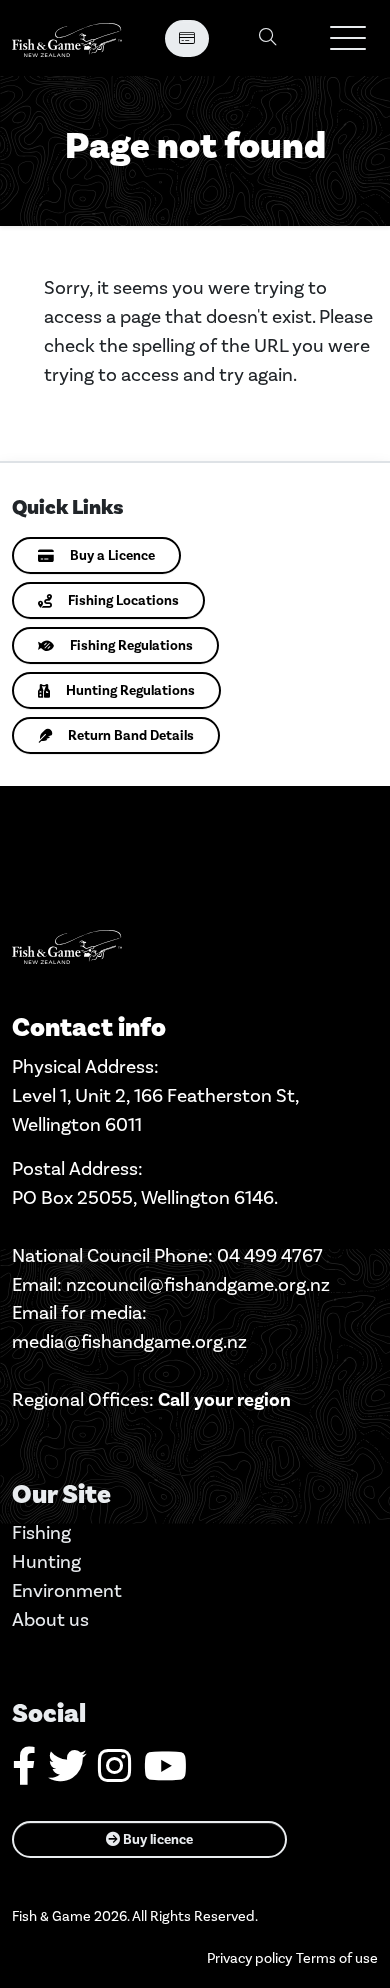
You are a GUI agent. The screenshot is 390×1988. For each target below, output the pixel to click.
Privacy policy (249, 1958)
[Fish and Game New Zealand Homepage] (67, 38)
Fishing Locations (123, 600)
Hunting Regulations (130, 690)
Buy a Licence (112, 555)
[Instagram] (115, 1773)
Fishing (41, 1532)
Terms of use (337, 1958)
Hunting (46, 1561)
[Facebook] (24, 1773)
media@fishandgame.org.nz (129, 1341)
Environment (67, 1590)
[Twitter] (67, 1773)
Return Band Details (131, 735)
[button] (348, 38)
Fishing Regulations (131, 645)
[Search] (268, 38)
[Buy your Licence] (187, 38)
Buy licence (156, 1839)
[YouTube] (165, 1773)
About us (50, 1619)
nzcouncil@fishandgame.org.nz (198, 1284)
